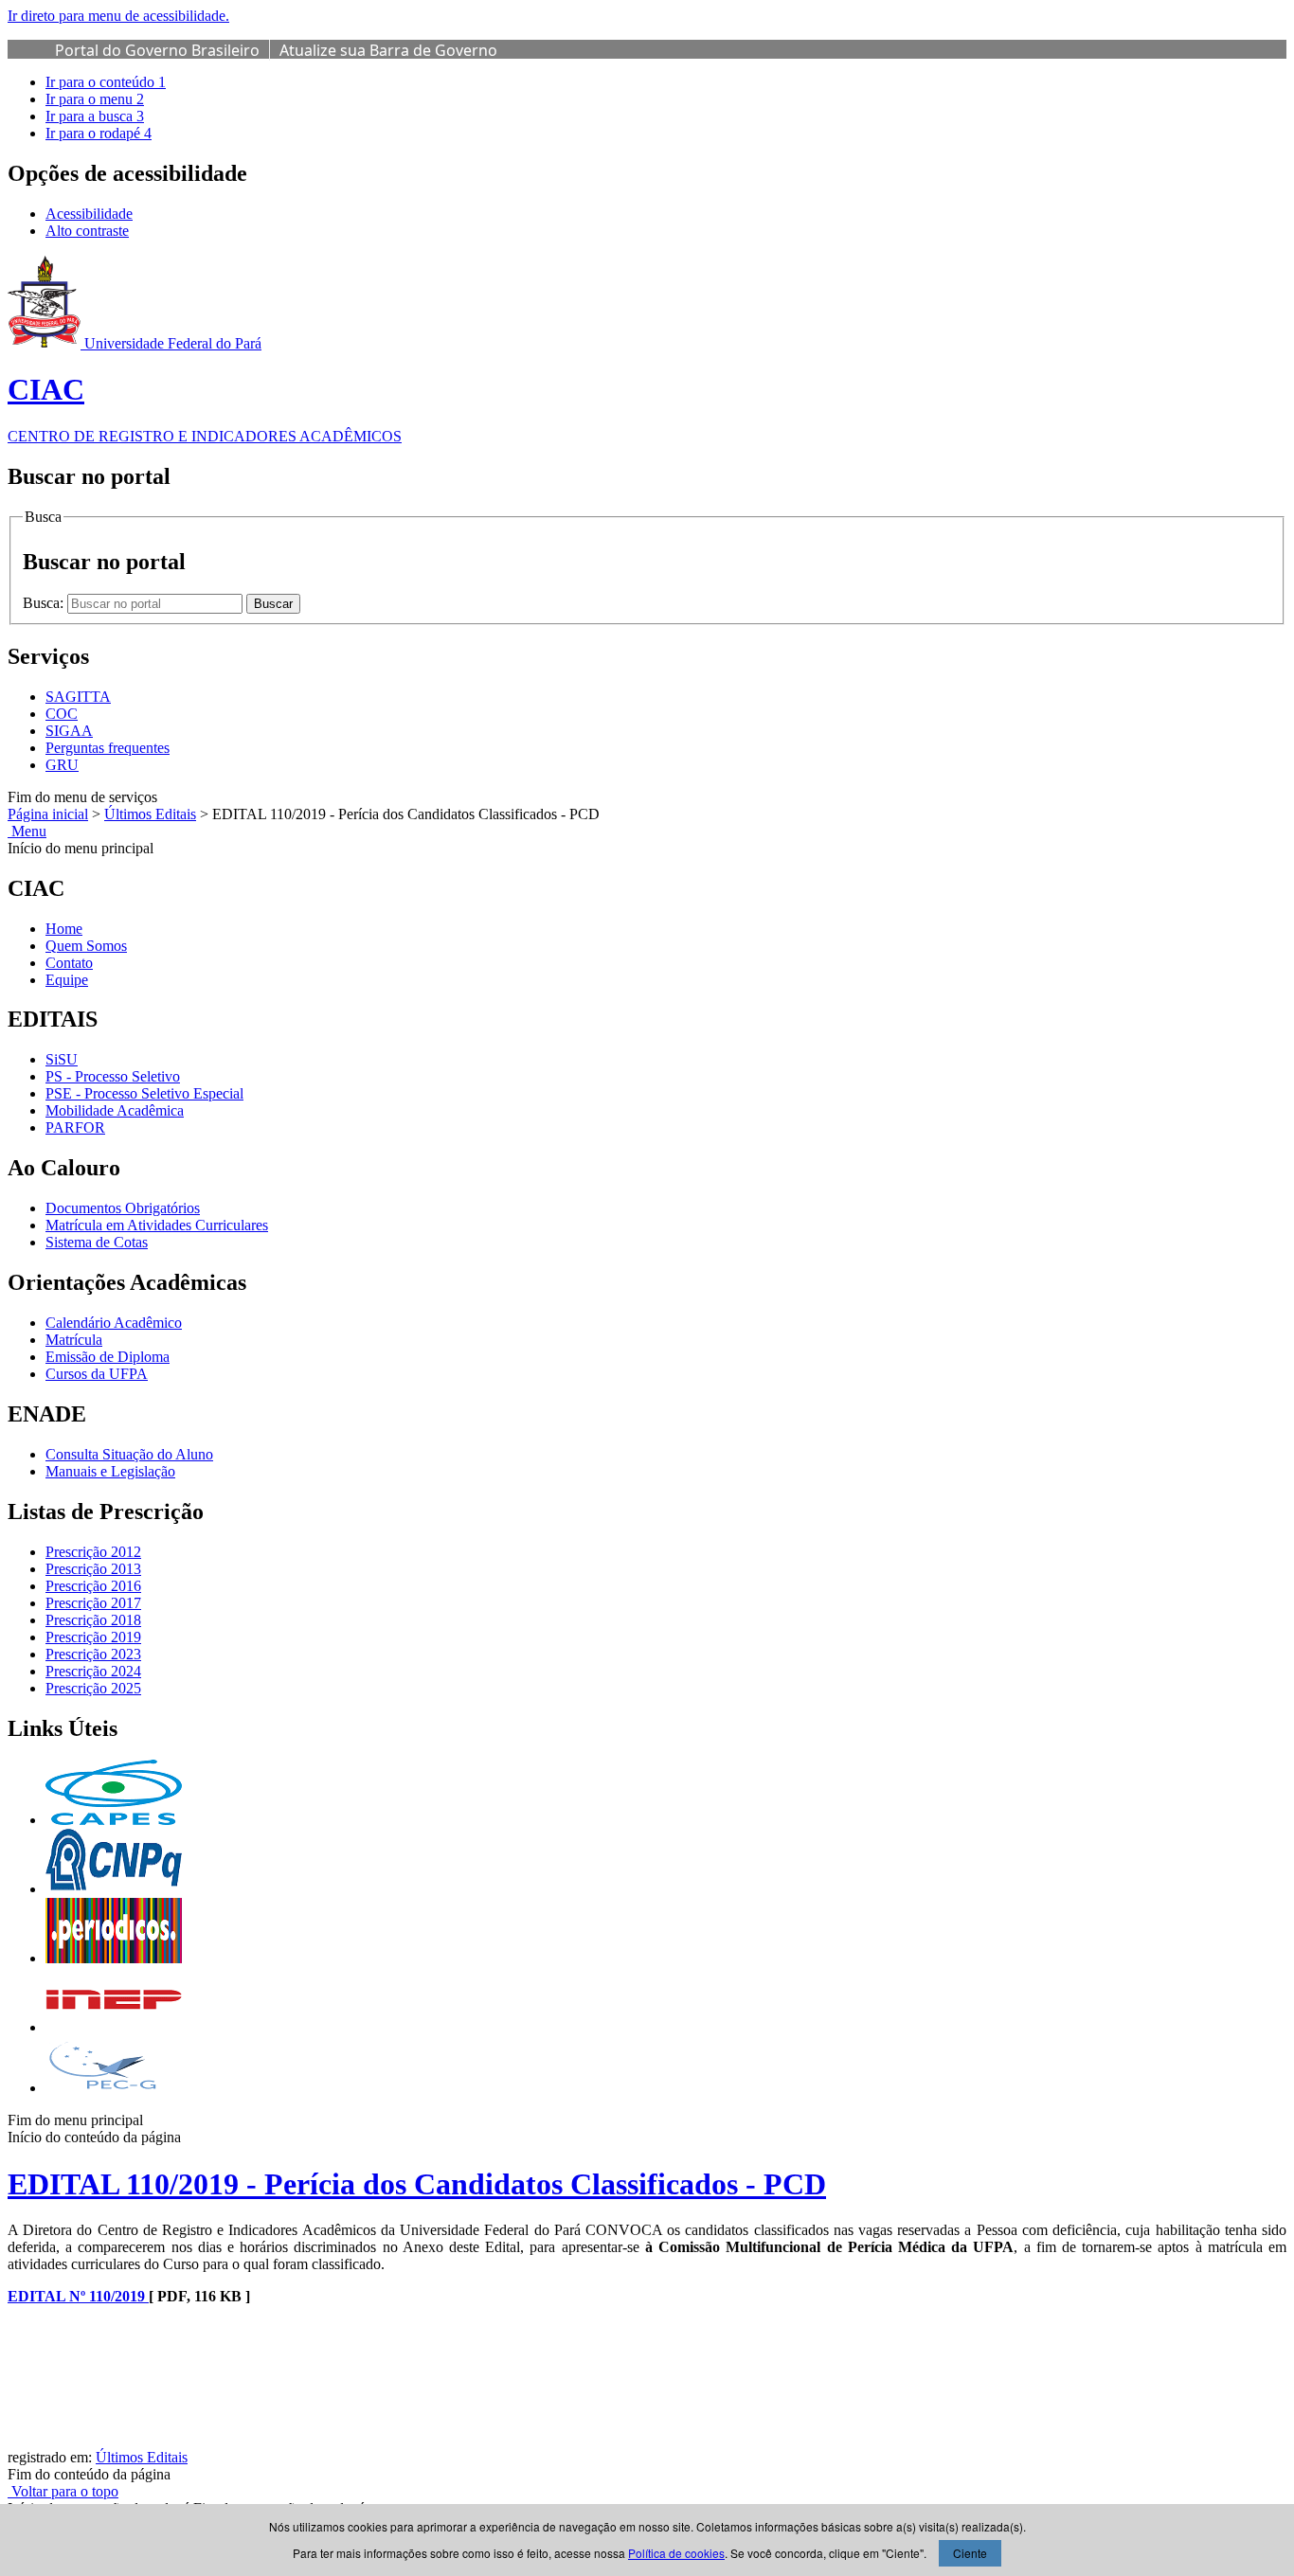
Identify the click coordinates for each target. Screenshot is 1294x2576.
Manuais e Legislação (110, 1471)
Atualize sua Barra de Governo (388, 50)
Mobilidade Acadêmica (115, 1110)
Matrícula (74, 1340)
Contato (69, 963)
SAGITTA (78, 697)
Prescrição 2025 (93, 1688)
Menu (27, 831)
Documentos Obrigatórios (123, 1208)
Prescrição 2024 (93, 1671)
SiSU (62, 1059)
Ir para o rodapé (99, 133)
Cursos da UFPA (97, 1374)
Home (64, 929)
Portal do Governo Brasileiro (157, 50)
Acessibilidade (89, 214)
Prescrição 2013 (93, 1569)
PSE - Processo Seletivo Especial (144, 1093)
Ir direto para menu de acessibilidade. (118, 16)
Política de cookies (676, 2553)
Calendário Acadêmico (114, 1323)
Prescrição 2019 (93, 1637)
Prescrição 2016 (93, 1586)
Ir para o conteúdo (106, 82)
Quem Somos (86, 946)
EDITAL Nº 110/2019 (78, 2296)
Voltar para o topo (63, 2491)
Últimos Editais (150, 814)
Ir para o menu (95, 99)
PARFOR (75, 1127)
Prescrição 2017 (93, 1603)
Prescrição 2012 (93, 1552)
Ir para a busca (95, 116)
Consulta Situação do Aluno (129, 1454)
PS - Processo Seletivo (113, 1076)
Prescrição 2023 (93, 1654)
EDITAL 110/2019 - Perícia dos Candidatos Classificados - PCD (417, 2184)
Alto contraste (87, 231)
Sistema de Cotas (97, 1242)
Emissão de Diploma (108, 1357)
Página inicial (48, 814)
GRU (62, 765)
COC (62, 714)
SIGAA (69, 731)
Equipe (67, 980)
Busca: (45, 603)
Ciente (970, 2553)
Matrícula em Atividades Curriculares (157, 1225)
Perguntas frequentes (108, 748)
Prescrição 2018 (93, 1620)
